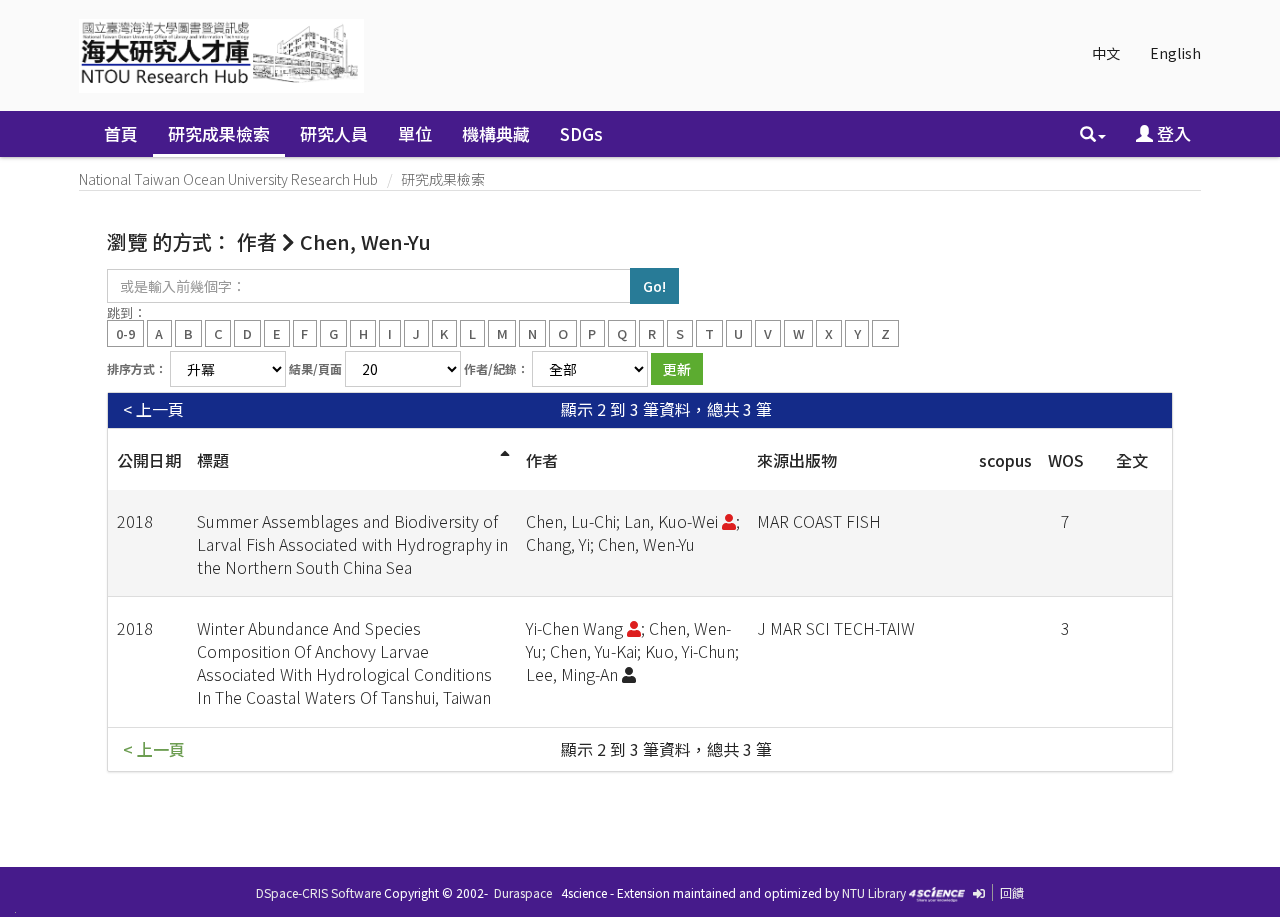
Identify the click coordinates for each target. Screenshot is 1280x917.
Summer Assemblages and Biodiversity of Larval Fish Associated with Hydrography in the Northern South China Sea (352, 544)
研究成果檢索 (219, 133)
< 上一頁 (153, 409)
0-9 (125, 332)
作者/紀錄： (496, 368)
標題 (213, 460)
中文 (1106, 53)
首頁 (121, 133)
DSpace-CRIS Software (318, 892)
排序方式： (137, 368)
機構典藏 (496, 133)
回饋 (1012, 892)
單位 (415, 133)
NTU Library (874, 892)
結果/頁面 (315, 368)
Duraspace (523, 892)
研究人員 (334, 133)
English (1175, 53)
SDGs (581, 133)
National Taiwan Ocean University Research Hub (228, 179)
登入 (1172, 133)
